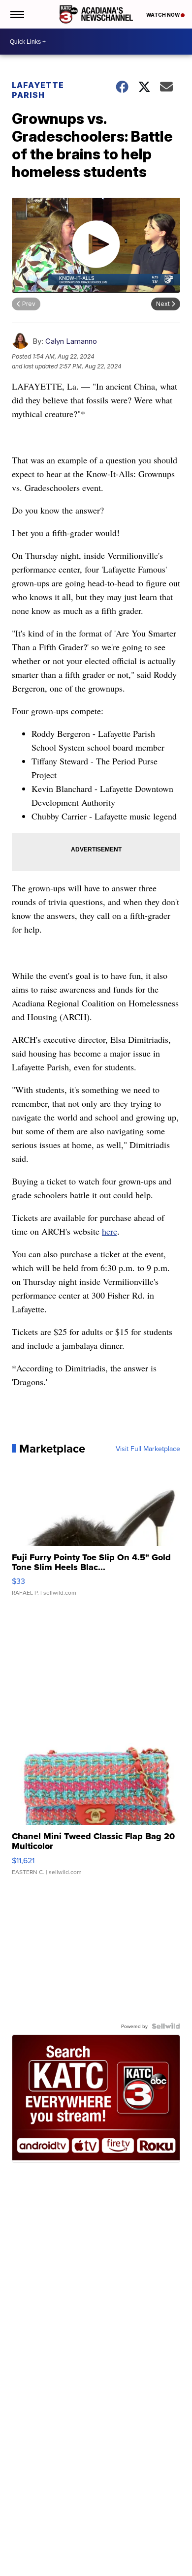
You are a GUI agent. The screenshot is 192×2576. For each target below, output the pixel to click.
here (110, 1231)
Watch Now (163, 15)
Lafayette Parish (38, 90)
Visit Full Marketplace (148, 1449)
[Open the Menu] (16, 14)
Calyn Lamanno (71, 341)
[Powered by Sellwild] (166, 2026)
